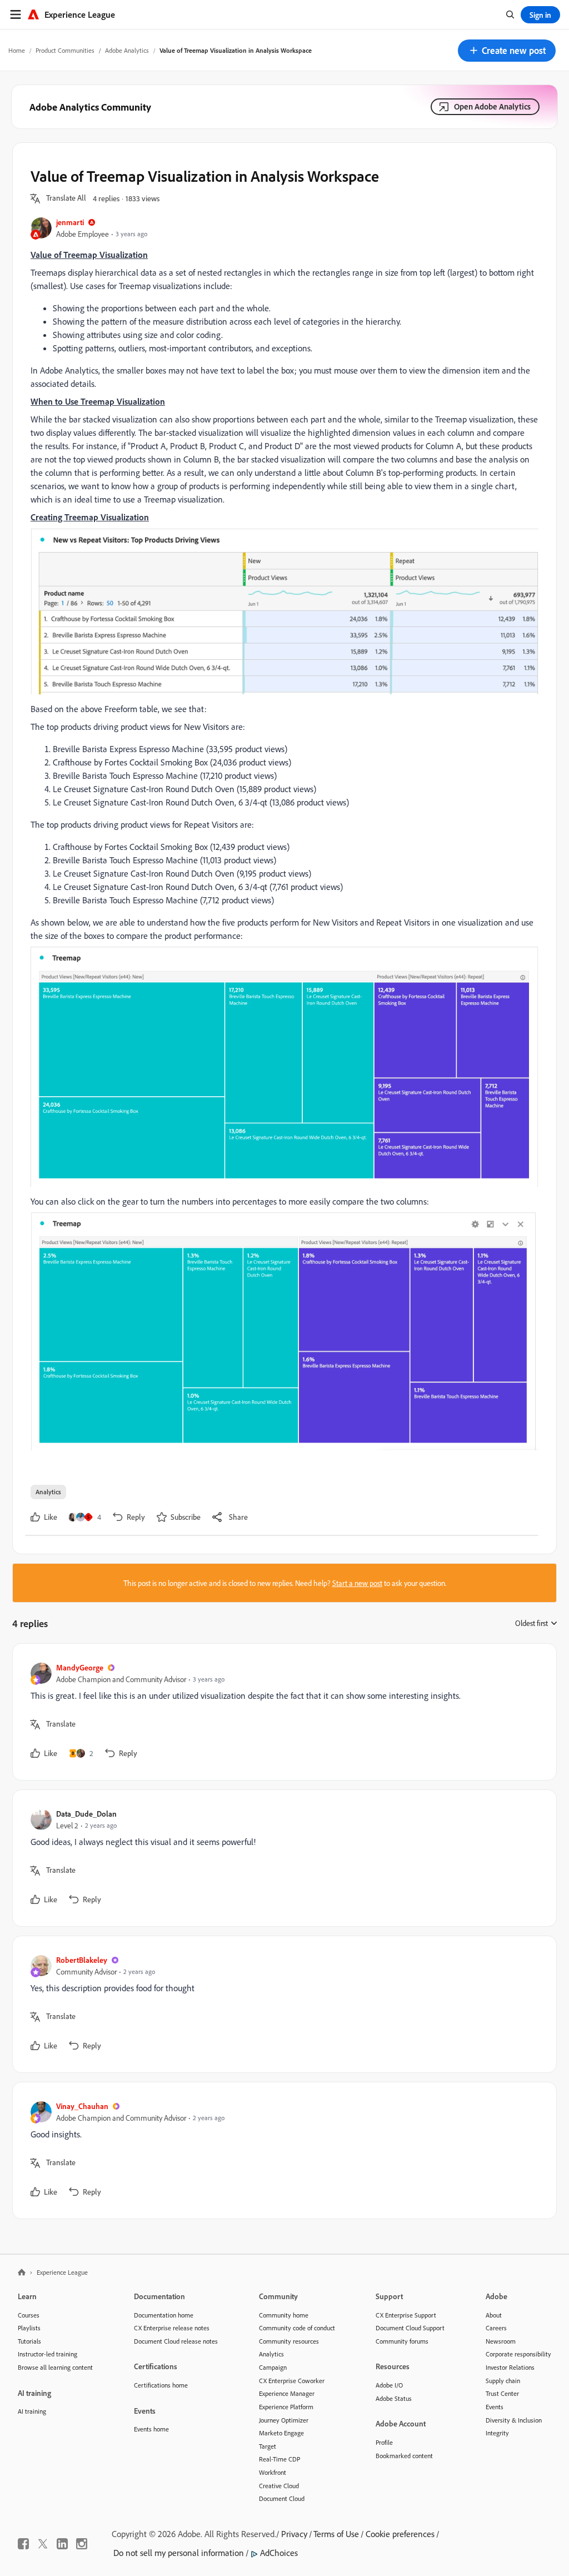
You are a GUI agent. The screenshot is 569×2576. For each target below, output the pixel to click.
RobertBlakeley (82, 1960)
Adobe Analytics (127, 50)
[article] (282, 1712)
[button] (507, 51)
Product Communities (65, 50)
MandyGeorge (80, 1667)
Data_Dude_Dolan (86, 1814)
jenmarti (70, 222)
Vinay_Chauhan (82, 2106)
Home (17, 50)
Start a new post (357, 1583)
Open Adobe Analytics (492, 106)
